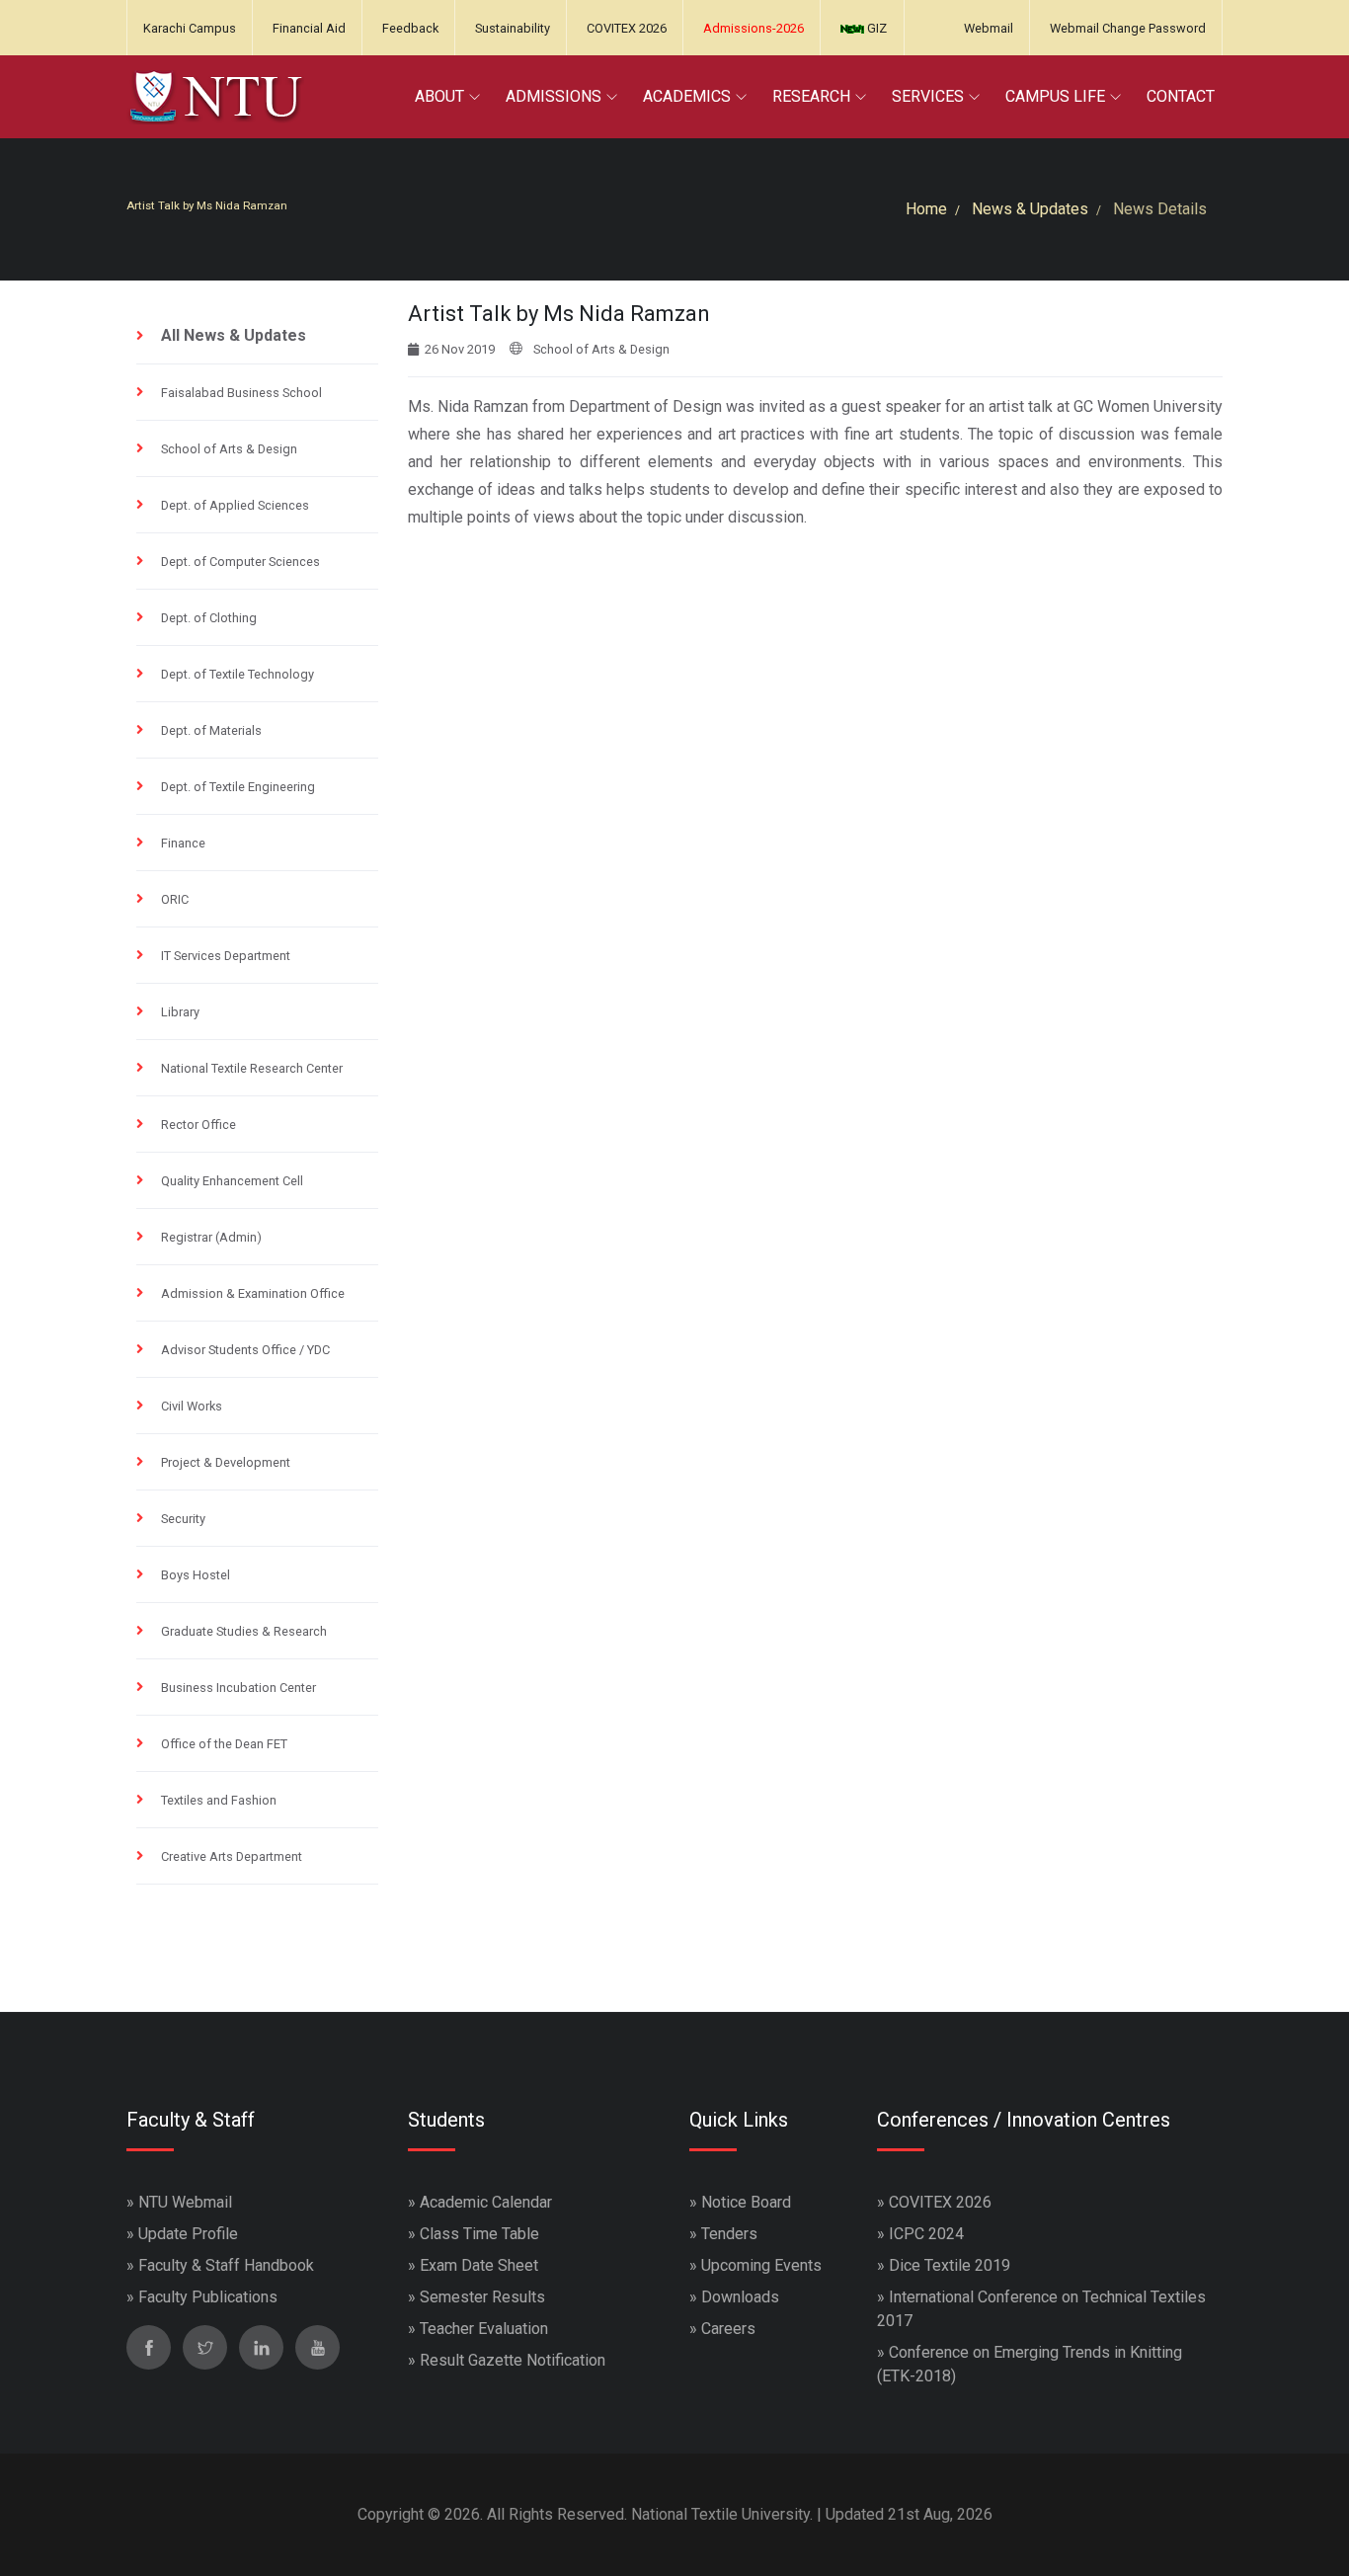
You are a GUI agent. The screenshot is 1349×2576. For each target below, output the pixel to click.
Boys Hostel (196, 1575)
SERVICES (928, 96)
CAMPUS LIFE (1055, 96)
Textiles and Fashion (219, 1800)
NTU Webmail (185, 2202)
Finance (183, 843)
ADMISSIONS (554, 96)
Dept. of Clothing (209, 618)
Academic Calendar (486, 2202)
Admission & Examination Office (253, 1293)
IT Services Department (226, 956)
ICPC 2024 (926, 2234)
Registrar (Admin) (211, 1237)
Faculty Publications (208, 2297)
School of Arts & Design (229, 449)
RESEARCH (811, 96)
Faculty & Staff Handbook (226, 2265)
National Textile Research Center (252, 1068)
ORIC (175, 899)
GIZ (875, 28)
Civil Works (192, 1406)
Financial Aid (309, 28)
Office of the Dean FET (224, 1744)
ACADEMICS (687, 96)
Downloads (740, 2297)
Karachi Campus (190, 28)
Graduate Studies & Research (244, 1631)
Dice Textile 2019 (950, 2265)
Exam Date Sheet (479, 2265)
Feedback (410, 28)
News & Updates (1030, 209)
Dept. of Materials (211, 730)
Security (183, 1519)
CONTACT (1181, 96)
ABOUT (439, 96)
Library (180, 1012)
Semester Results (482, 2297)
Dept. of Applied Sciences (235, 505)
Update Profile (188, 2234)
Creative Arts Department (232, 1856)
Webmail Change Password (1128, 28)
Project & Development (226, 1462)
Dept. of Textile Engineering (238, 787)
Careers (728, 2329)
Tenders (729, 2234)
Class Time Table (479, 2234)
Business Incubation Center (238, 1688)
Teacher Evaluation (484, 2329)
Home (926, 209)
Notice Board (746, 2202)
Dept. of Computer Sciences (240, 562)
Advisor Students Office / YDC (245, 1350)
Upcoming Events (761, 2265)
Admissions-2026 (754, 28)
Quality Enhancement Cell (232, 1181)
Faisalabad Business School (241, 393)
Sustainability (513, 28)
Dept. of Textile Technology (238, 674)
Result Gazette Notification (513, 2360)
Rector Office (198, 1125)
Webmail (989, 28)
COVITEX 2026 (627, 28)
